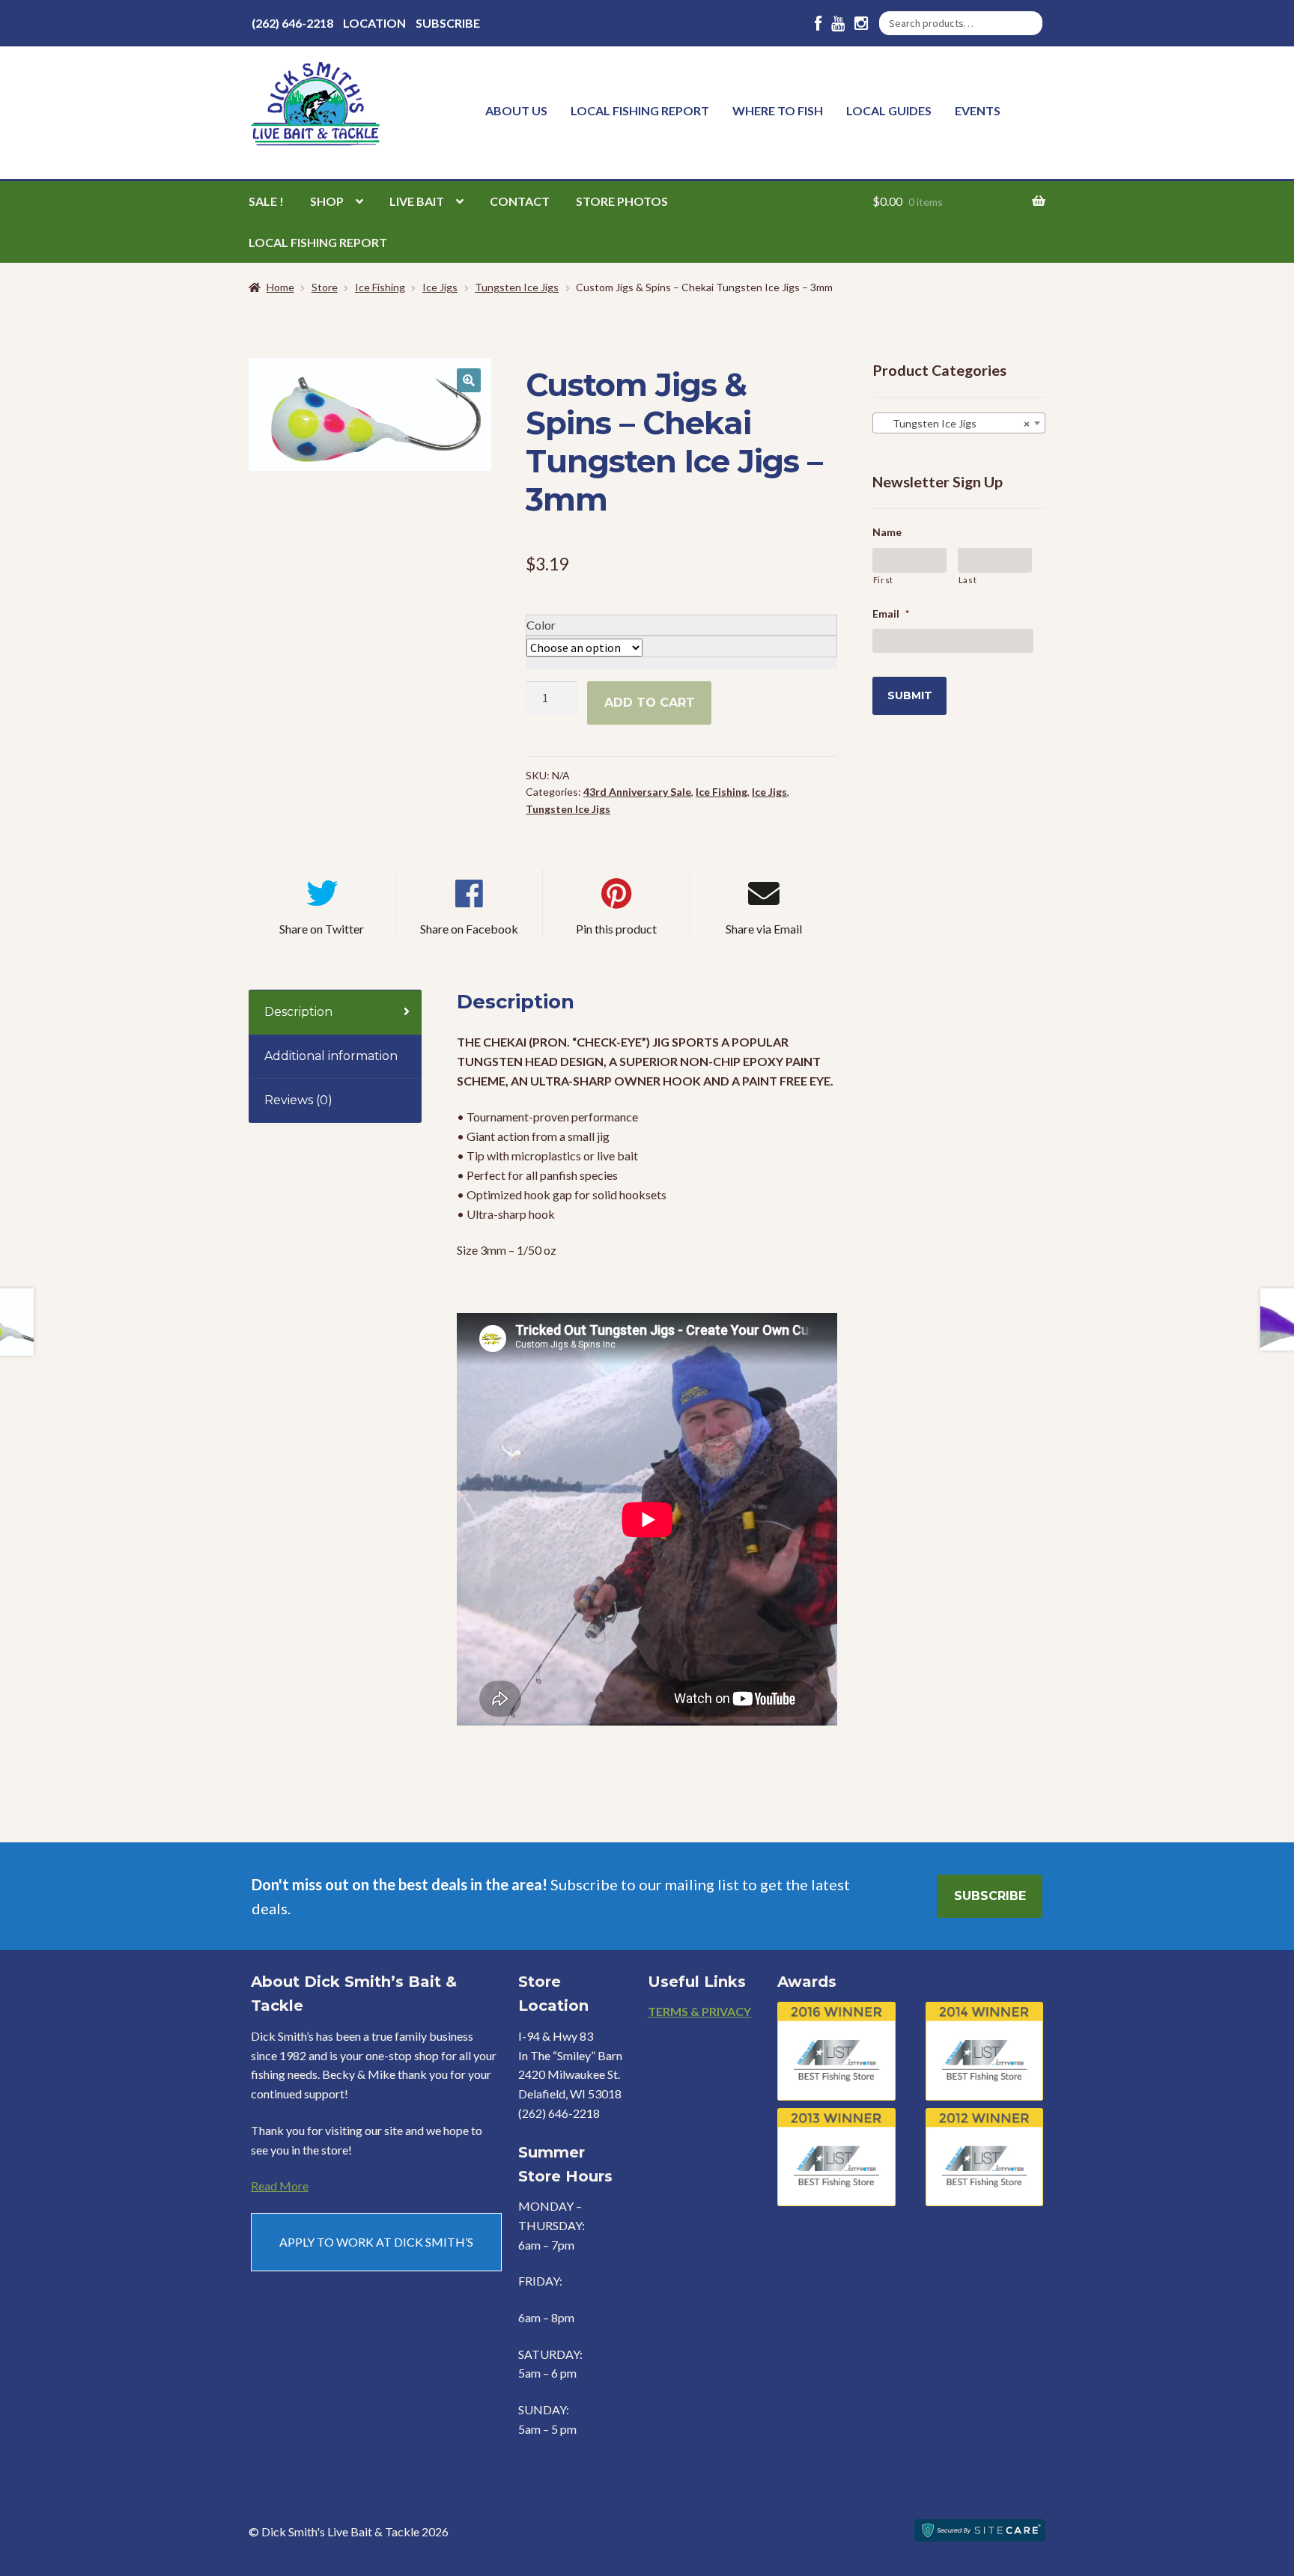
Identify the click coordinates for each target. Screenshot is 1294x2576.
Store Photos (622, 201)
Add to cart (650, 703)
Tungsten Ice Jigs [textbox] (954, 423)
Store (325, 287)
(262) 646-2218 (292, 23)
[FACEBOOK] (818, 24)
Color (541, 625)
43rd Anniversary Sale (637, 792)
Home (280, 287)
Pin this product (616, 929)
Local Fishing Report (640, 110)
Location (374, 23)
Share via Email (764, 929)
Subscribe (448, 23)
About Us (516, 110)
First (883, 580)
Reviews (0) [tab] (298, 1100)
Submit (910, 695)
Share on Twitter (322, 929)
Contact (520, 201)
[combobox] (959, 423)
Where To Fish (778, 110)
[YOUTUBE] (838, 24)
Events (978, 110)
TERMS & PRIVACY (699, 2011)
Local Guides (889, 110)
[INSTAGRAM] (861, 24)
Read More (280, 2186)
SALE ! (266, 201)
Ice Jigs (440, 287)
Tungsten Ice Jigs (517, 287)
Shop (327, 201)
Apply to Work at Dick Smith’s (376, 2242)
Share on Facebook (469, 929)
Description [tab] (298, 1012)
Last (968, 580)
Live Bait (417, 201)
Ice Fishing (380, 287)
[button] (469, 380)
